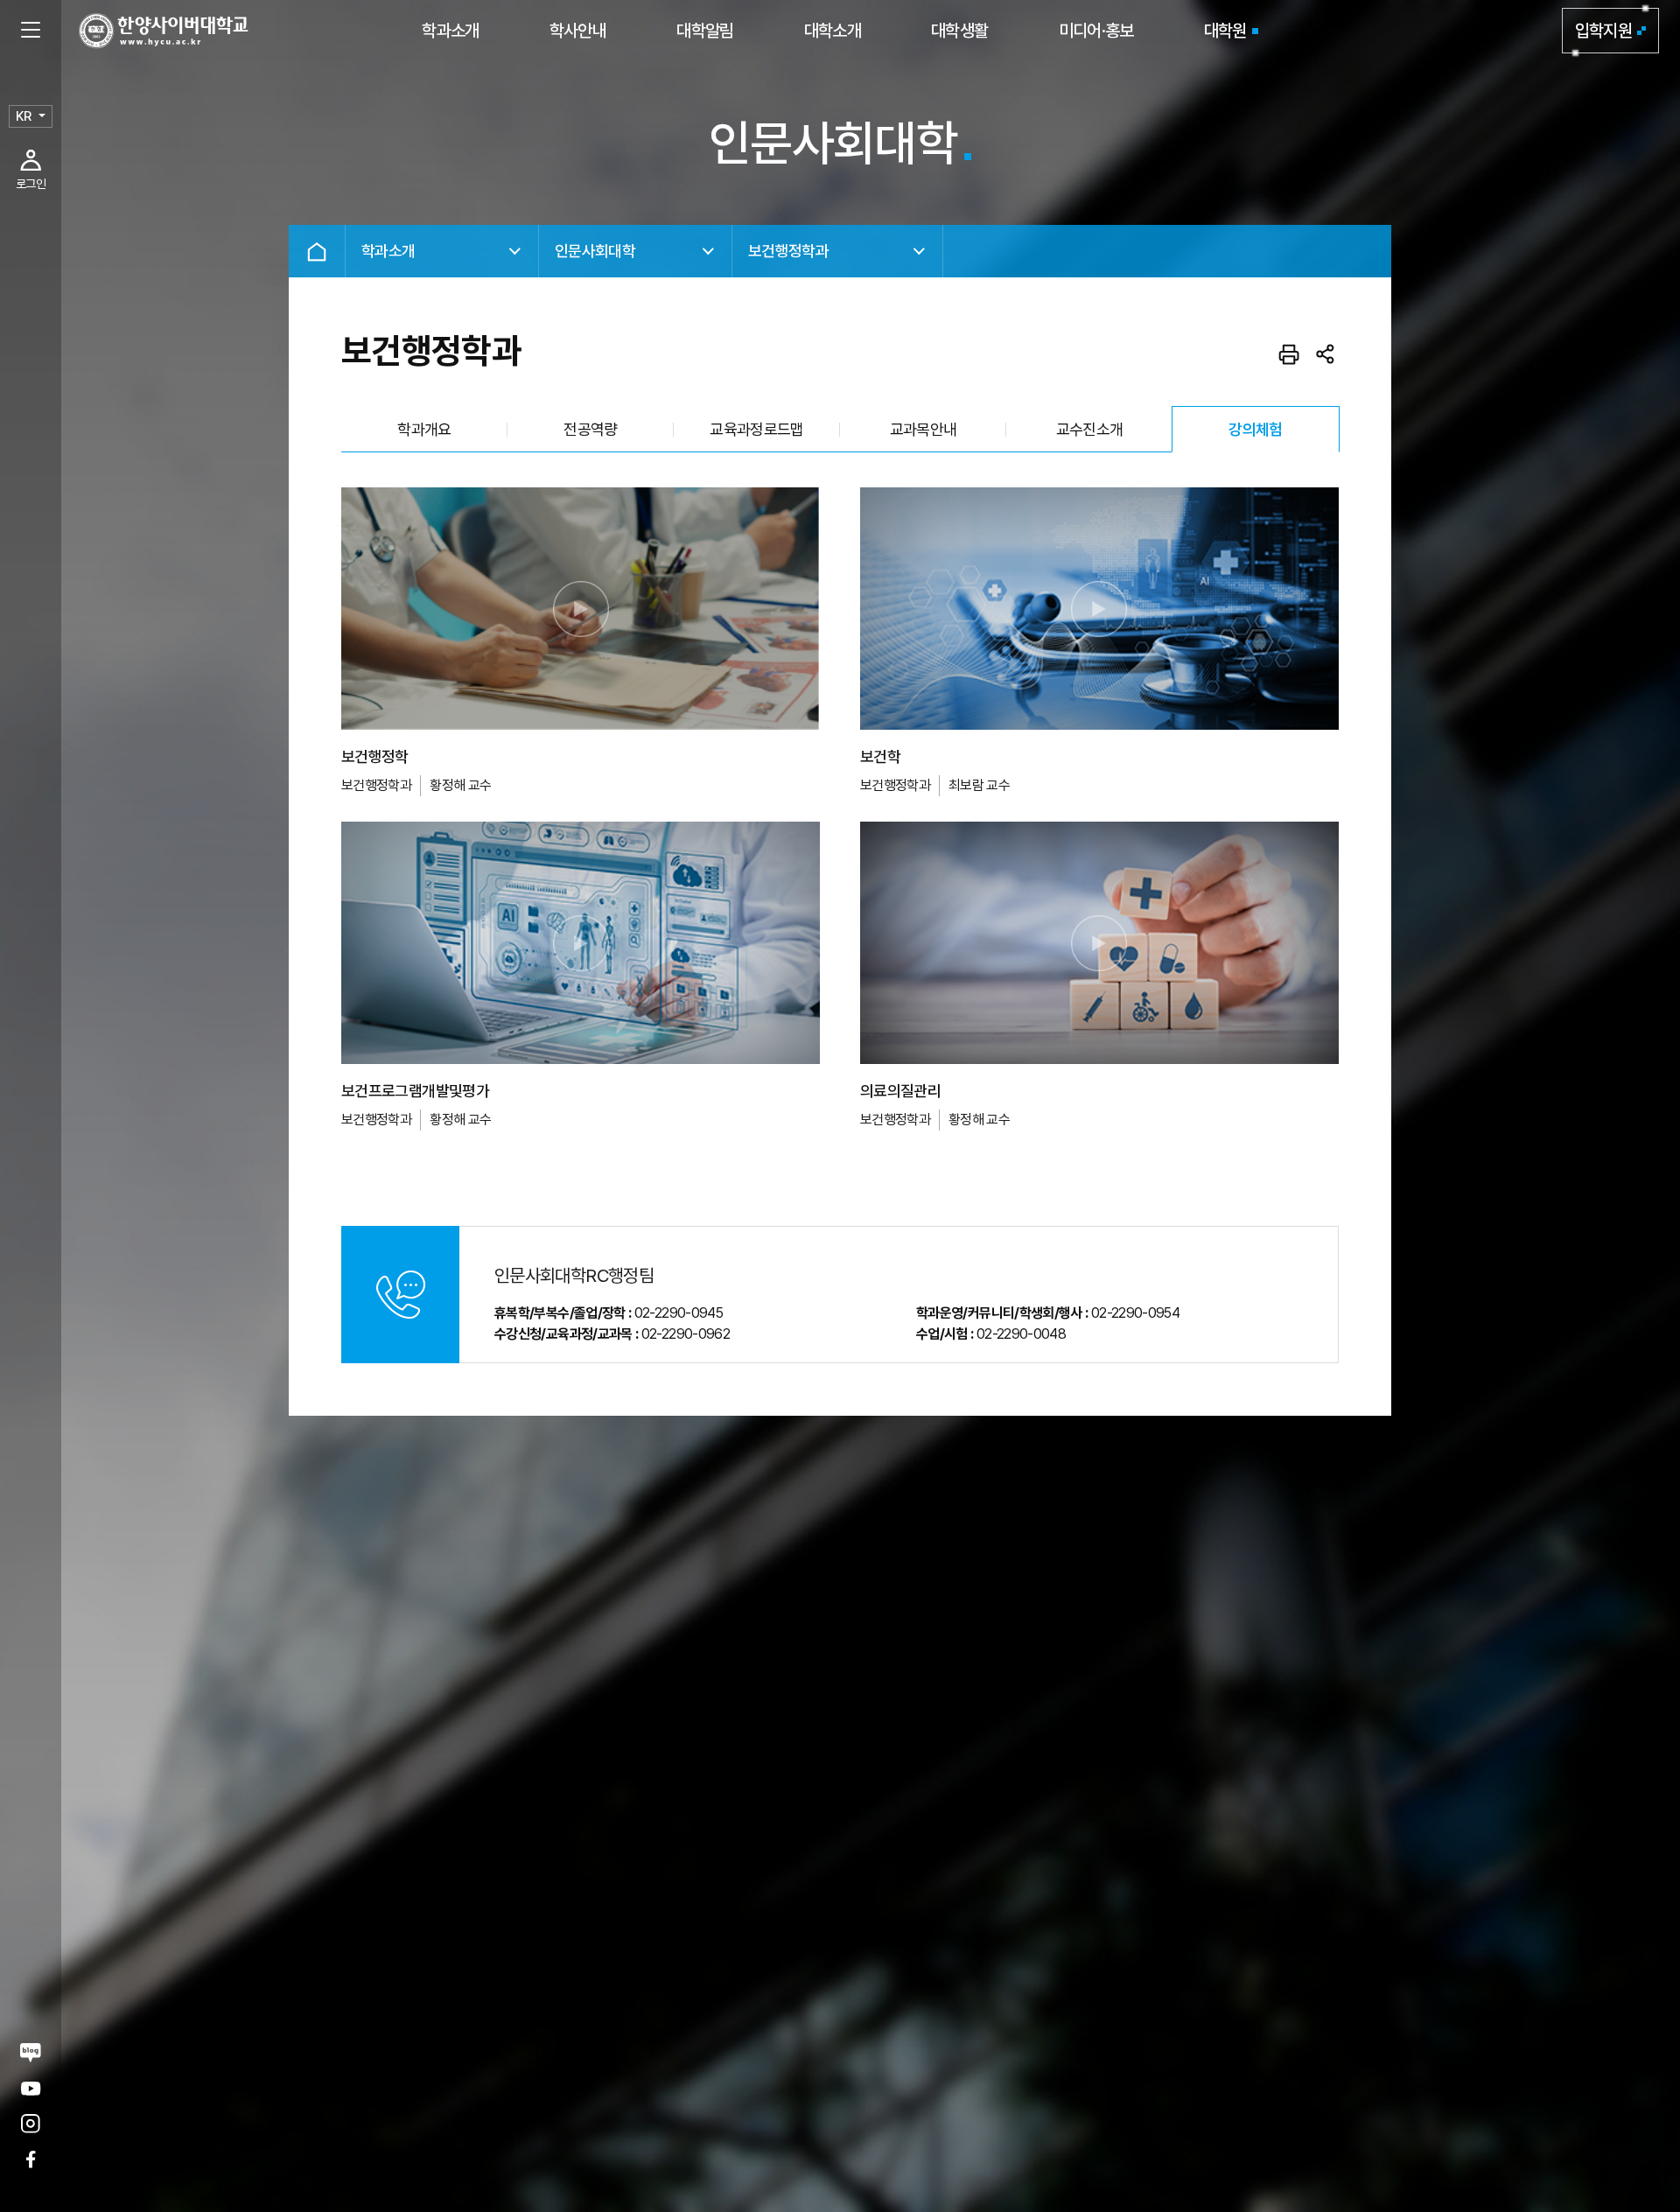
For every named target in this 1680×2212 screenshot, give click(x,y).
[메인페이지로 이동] (164, 31)
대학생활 (959, 31)
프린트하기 (1289, 354)
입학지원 (1603, 31)
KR (24, 116)
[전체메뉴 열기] (31, 31)
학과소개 (450, 31)
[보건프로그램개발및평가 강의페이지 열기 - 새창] (581, 943)
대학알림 (705, 31)
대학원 (1225, 31)
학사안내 (578, 31)
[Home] (317, 251)
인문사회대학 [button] (595, 251)
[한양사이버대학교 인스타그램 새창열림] (31, 2124)
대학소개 (833, 31)
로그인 (31, 184)
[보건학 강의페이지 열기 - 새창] (1099, 609)
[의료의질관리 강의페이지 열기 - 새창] (1099, 943)
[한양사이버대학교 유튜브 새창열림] (31, 2088)
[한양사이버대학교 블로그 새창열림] (31, 2052)
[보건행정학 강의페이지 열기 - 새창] (581, 609)
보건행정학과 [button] (788, 251)
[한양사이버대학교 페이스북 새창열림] (31, 2159)
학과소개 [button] (388, 251)
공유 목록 (1326, 354)
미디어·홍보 (1096, 31)
